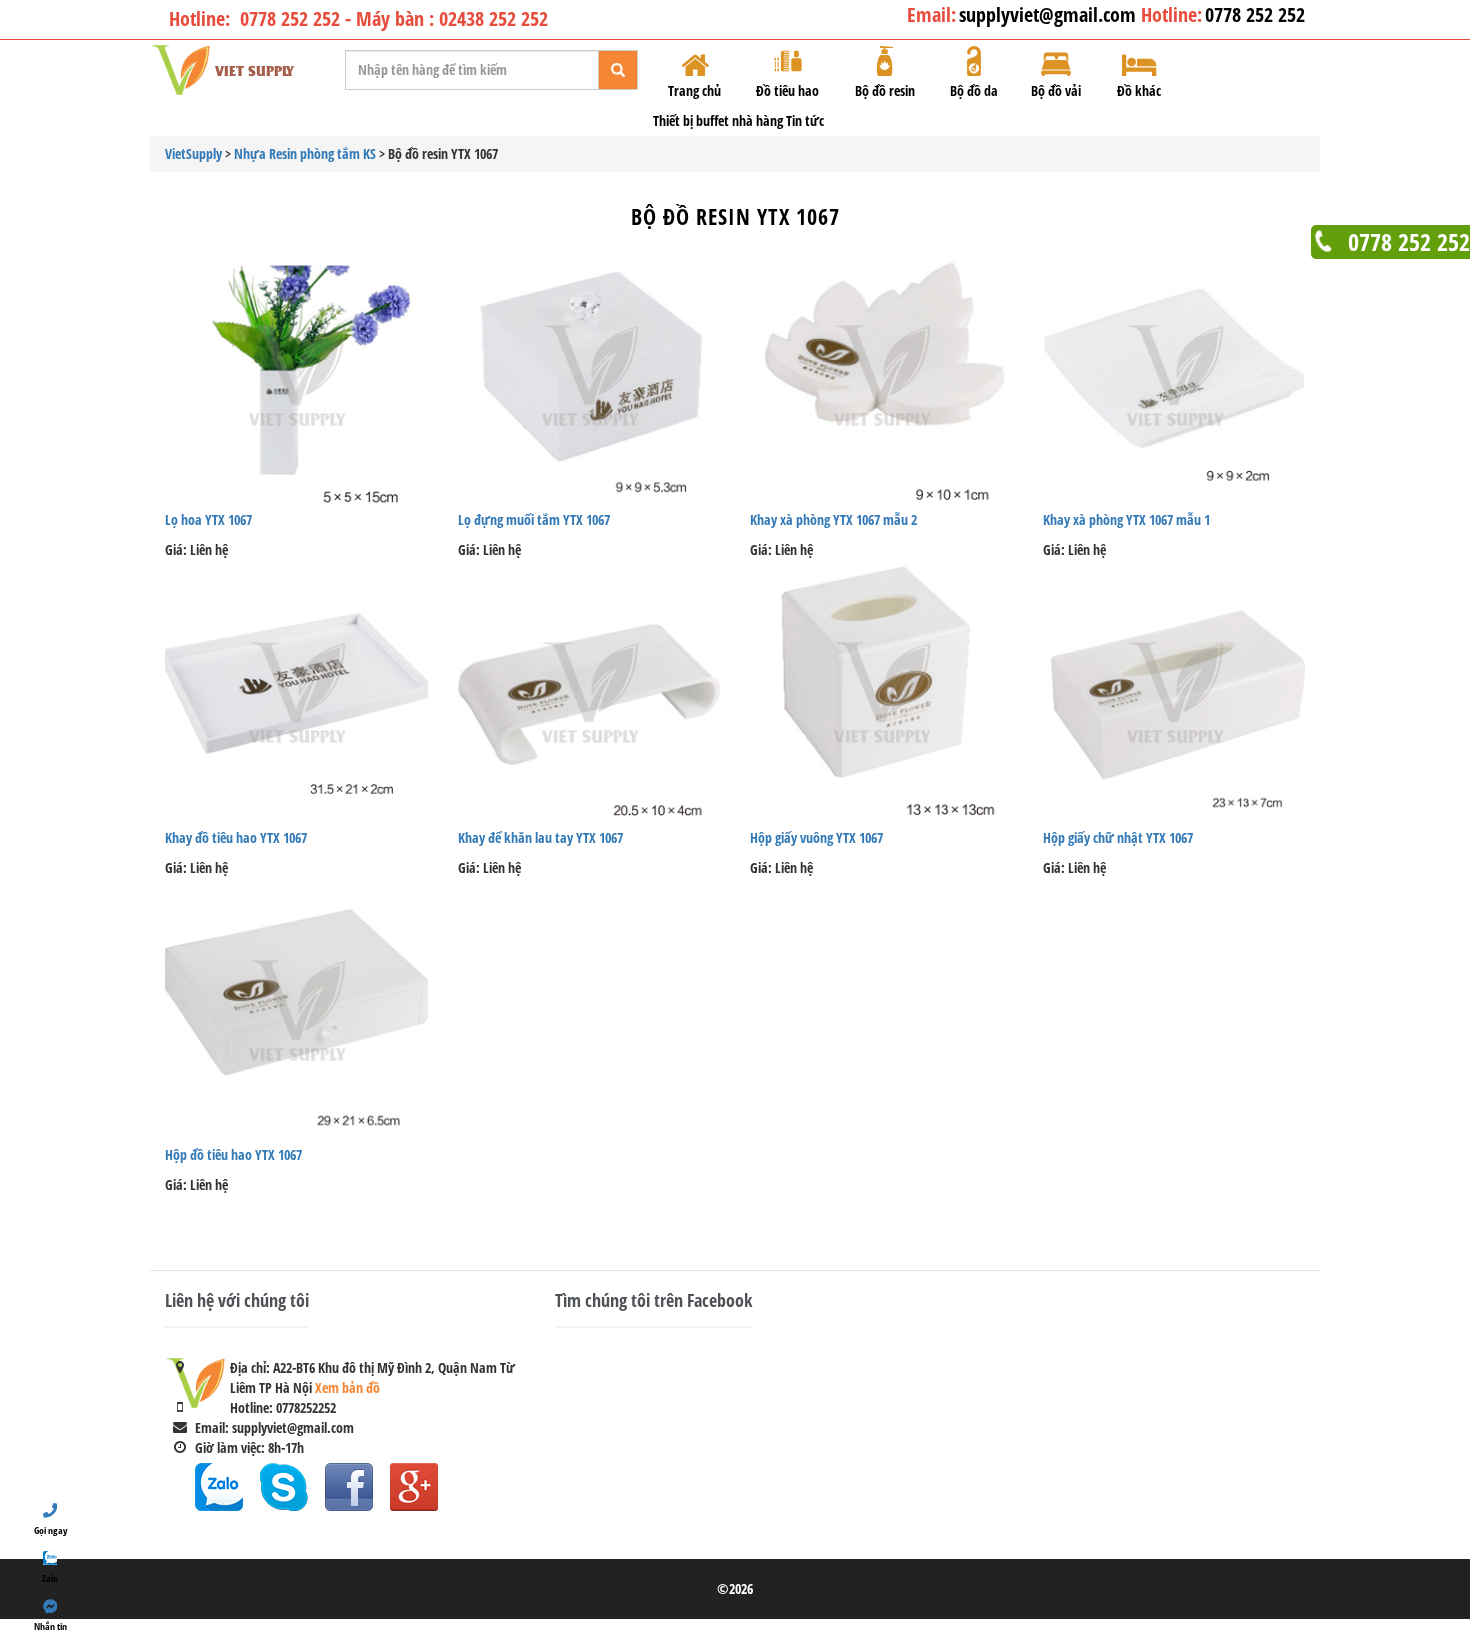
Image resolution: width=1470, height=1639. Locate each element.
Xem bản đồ (347, 1387)
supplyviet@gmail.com (1050, 14)
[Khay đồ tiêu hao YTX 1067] (296, 691)
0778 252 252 (1255, 14)
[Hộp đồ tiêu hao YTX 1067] (296, 1009)
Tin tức (805, 120)
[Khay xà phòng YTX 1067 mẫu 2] (881, 374)
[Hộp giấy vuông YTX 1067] (881, 691)
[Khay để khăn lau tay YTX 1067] (589, 691)
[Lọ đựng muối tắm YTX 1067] (589, 374)
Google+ (414, 1487)
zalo (219, 1487)
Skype (284, 1487)
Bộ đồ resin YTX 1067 (735, 216)
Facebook (349, 1487)
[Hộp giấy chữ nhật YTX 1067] (1174, 691)
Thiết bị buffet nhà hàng (718, 120)
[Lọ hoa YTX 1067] (296, 374)
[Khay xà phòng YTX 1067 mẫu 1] (1174, 374)
